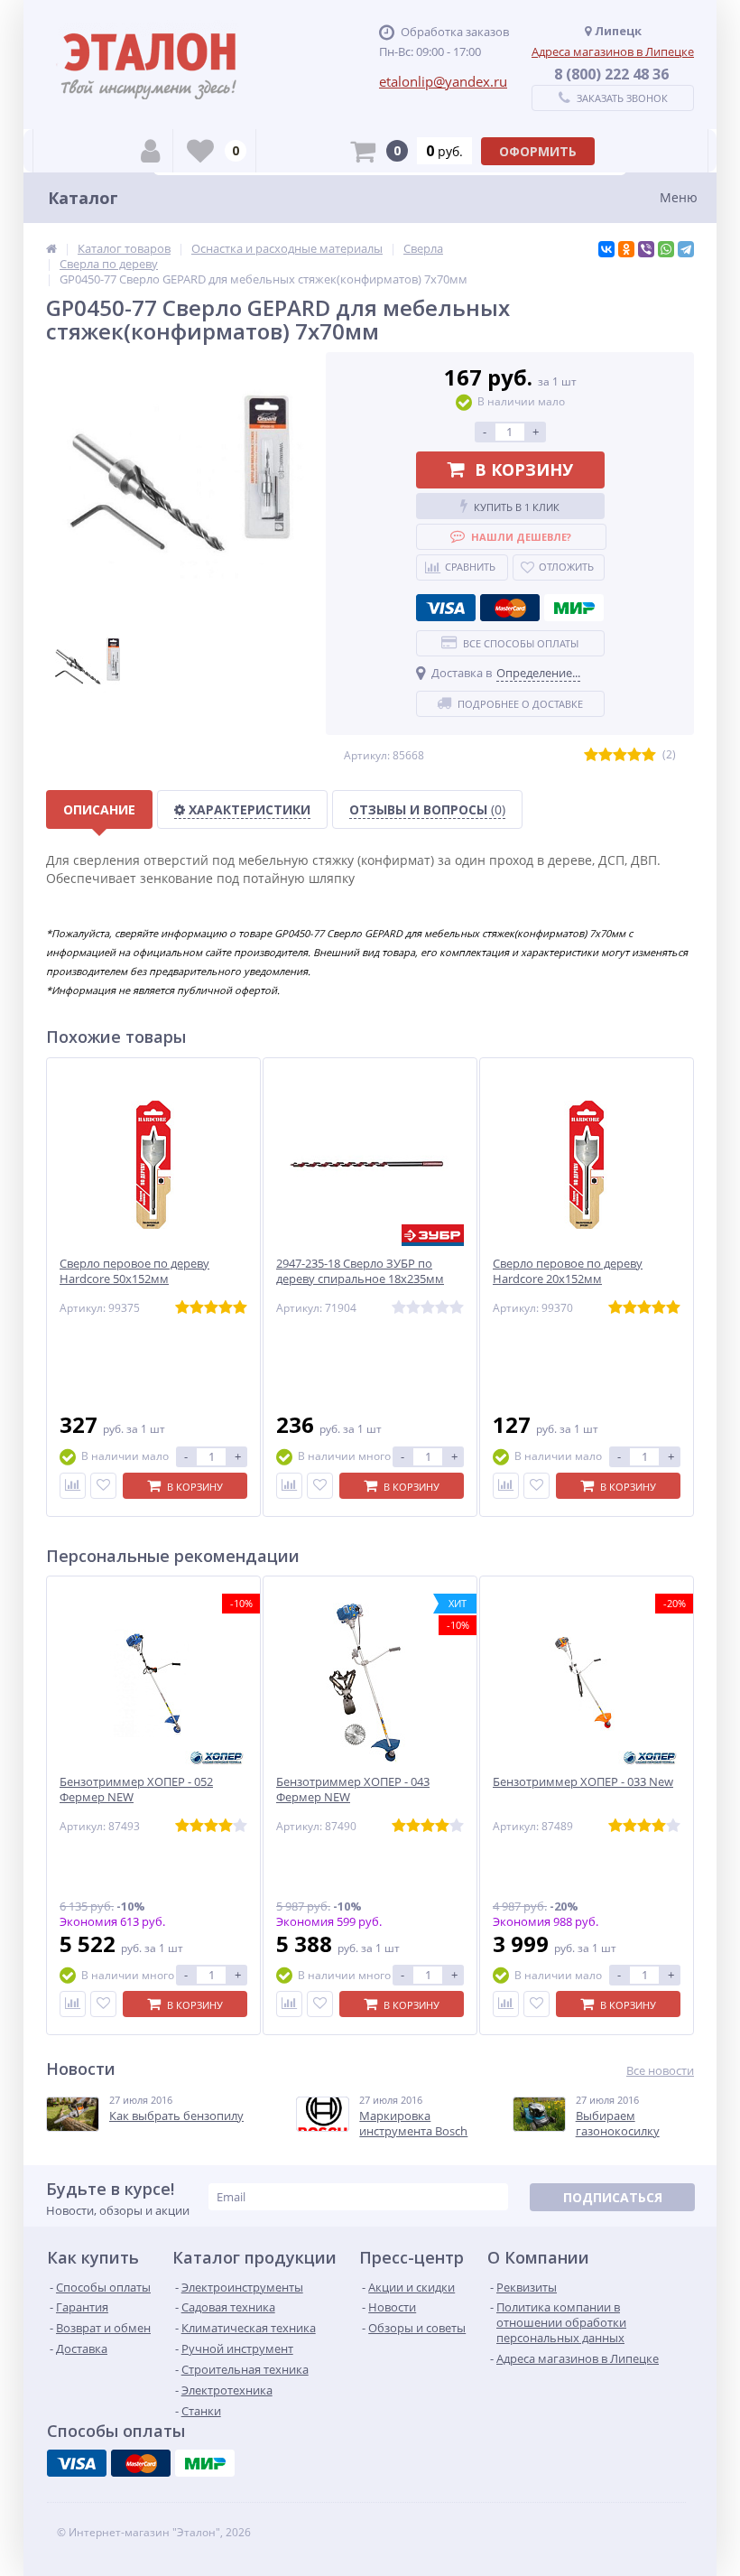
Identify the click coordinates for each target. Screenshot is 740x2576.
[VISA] (446, 608)
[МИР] (574, 608)
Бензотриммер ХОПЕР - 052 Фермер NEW (136, 1790)
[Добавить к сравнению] (73, 1486)
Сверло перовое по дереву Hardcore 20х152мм (568, 1271)
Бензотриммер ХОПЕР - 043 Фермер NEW (353, 1790)
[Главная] (51, 248)
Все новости (660, 2071)
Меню (679, 197)
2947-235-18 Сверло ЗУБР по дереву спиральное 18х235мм (360, 1271)
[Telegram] (686, 249)
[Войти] (150, 151)
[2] (606, 755)
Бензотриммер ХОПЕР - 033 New (583, 1782)
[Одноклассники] (626, 249)
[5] (649, 755)
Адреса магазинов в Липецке (613, 51)
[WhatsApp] (666, 249)
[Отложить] (103, 1486)
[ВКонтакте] (606, 249)
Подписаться (613, 2197)
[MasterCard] (510, 608)
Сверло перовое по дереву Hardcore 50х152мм (134, 1271)
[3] (620, 755)
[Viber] (646, 249)
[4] (634, 755)
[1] (591, 755)
